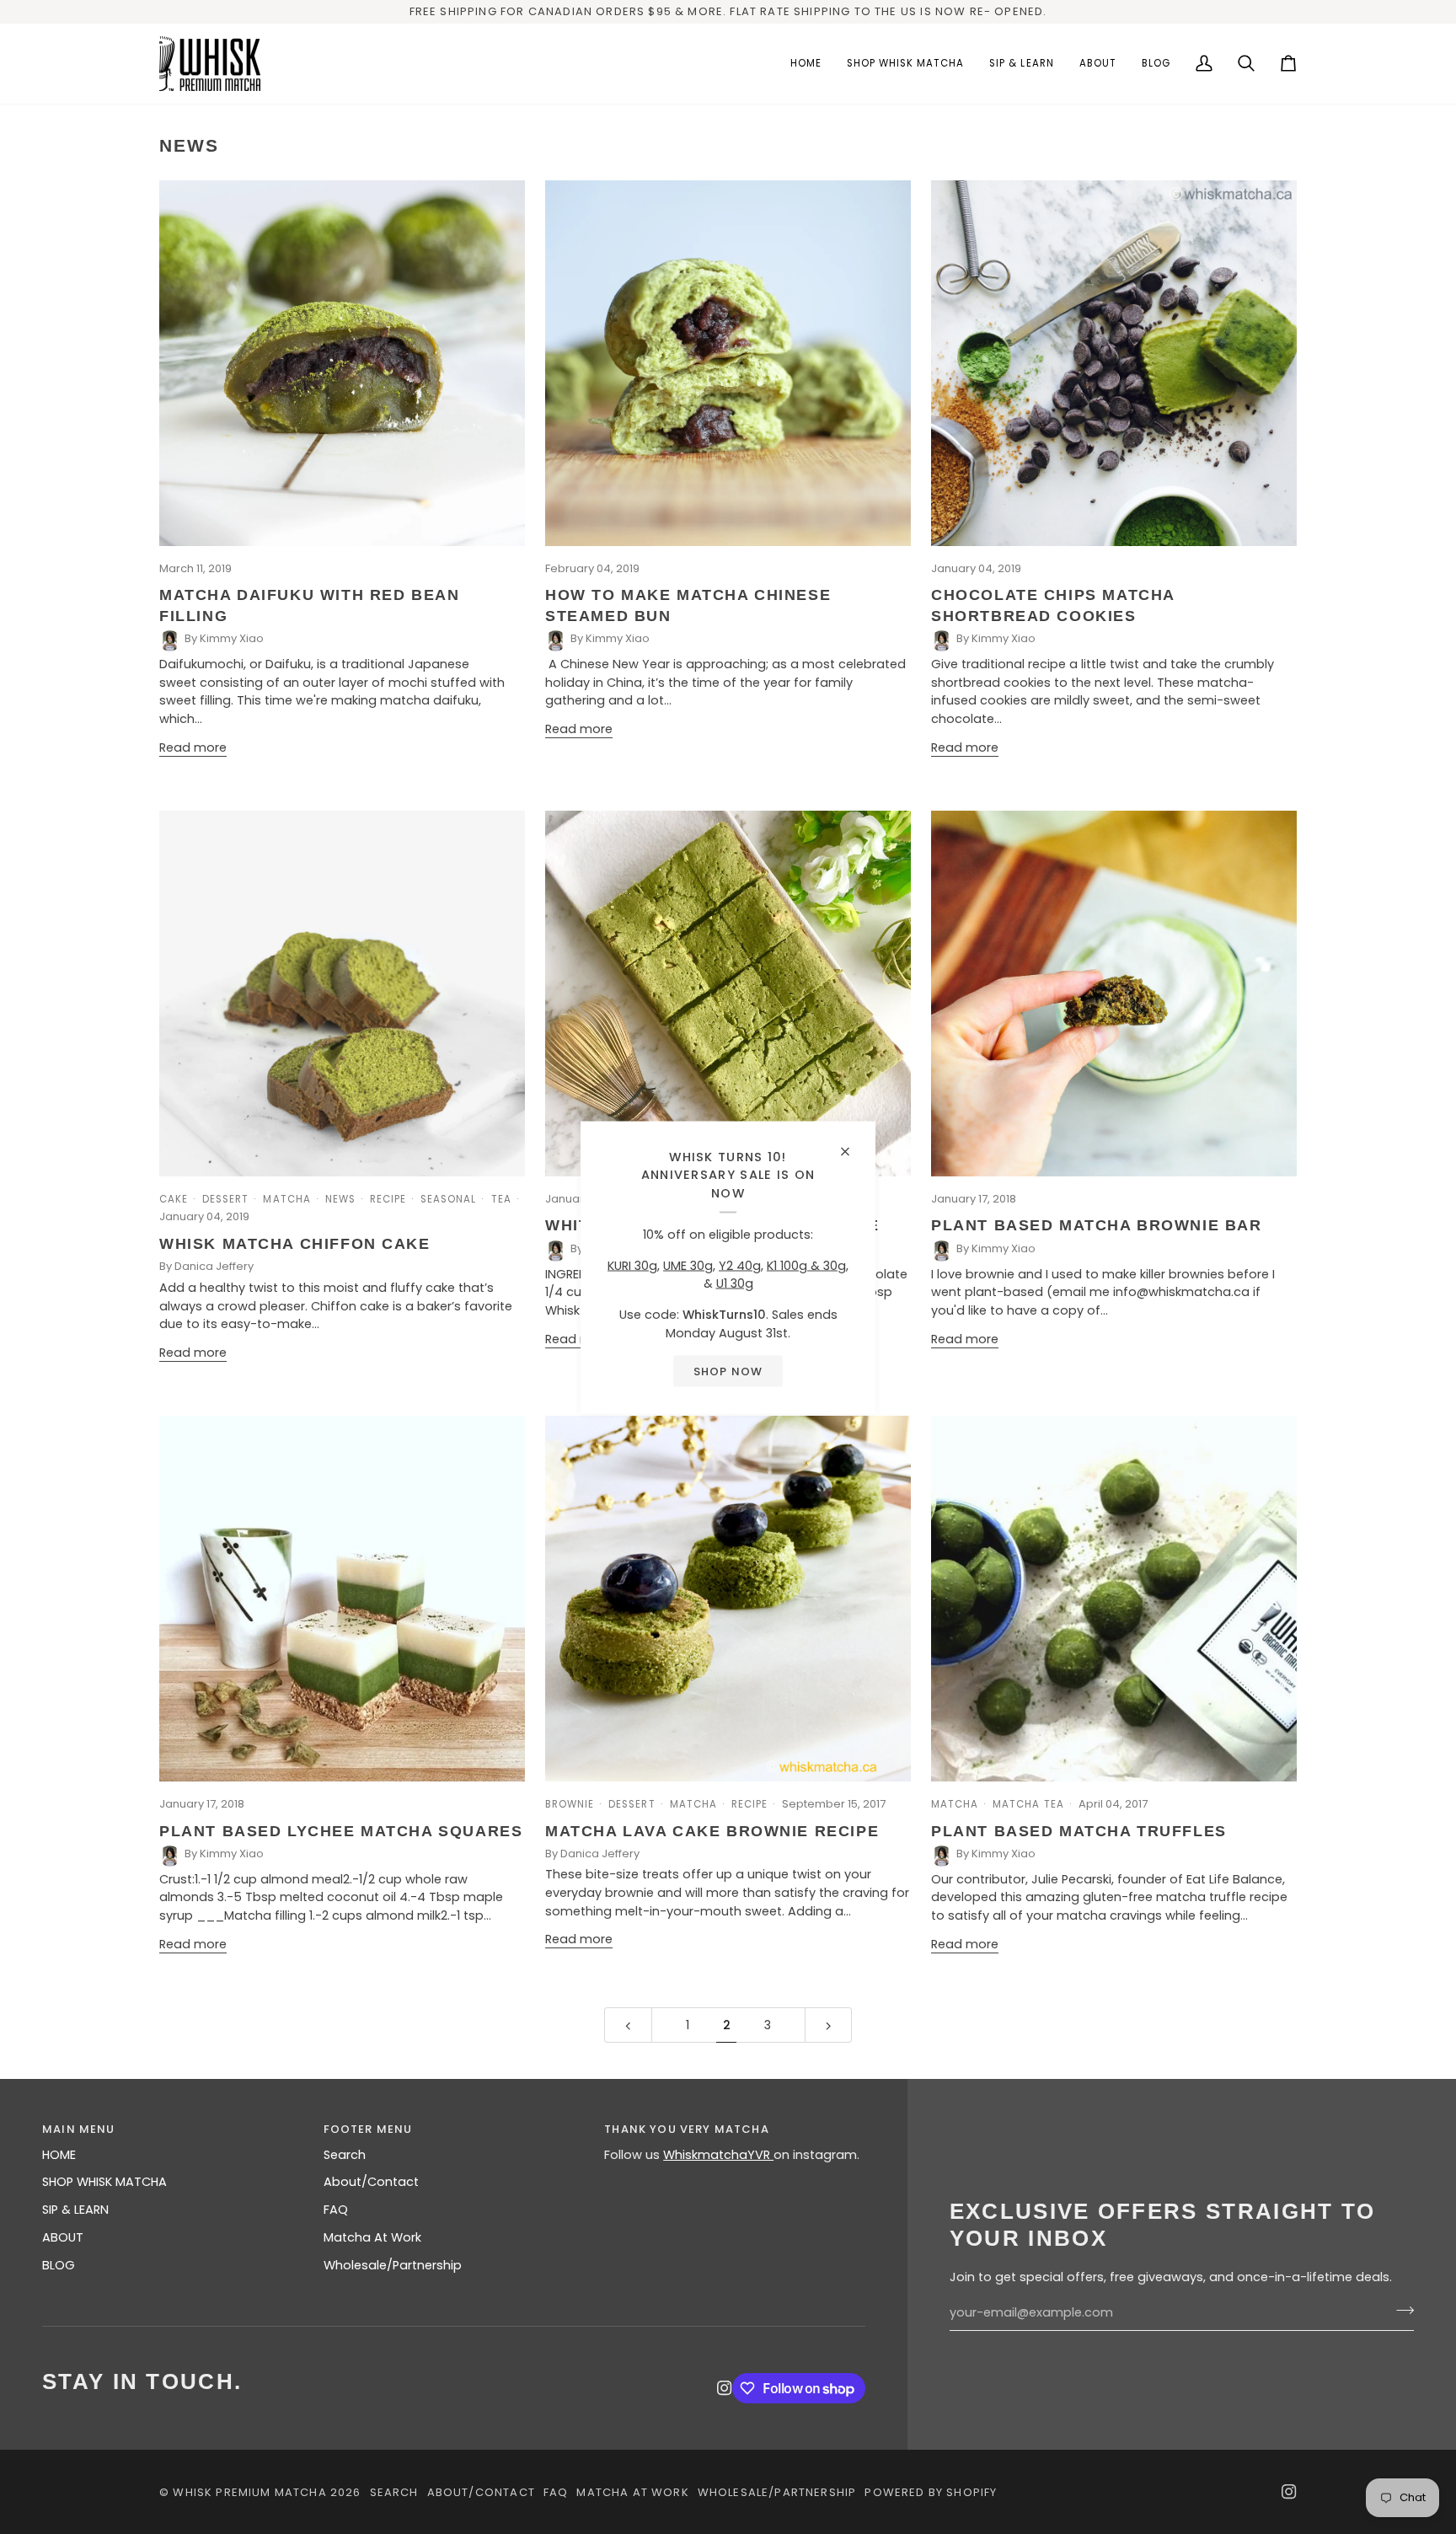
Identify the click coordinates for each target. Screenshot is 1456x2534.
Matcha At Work (372, 2237)
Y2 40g (740, 1265)
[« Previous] (628, 2025)
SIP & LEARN (75, 2210)
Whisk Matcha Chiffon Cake (295, 1244)
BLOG (59, 2265)
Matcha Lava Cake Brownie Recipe (712, 1831)
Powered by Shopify (931, 2492)
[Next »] (829, 2025)
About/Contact (371, 2182)
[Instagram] (725, 2388)
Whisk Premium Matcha (249, 2492)
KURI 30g (632, 1265)
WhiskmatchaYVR (718, 2155)
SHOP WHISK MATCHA (104, 2182)
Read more (193, 747)
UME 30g (688, 1265)
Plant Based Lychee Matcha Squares (341, 1831)
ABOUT (63, 2237)
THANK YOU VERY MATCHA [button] (687, 2129)
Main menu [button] (79, 2129)
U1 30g (735, 1283)
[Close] (852, 1144)
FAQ (336, 2210)
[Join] (1400, 2311)
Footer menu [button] (368, 2129)
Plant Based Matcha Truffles (1079, 1831)
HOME (59, 2155)
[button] (906, 64)
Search (345, 2155)
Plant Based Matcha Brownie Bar (1097, 1225)
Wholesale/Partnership (393, 2265)
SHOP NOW (728, 1371)
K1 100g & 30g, (808, 1265)
